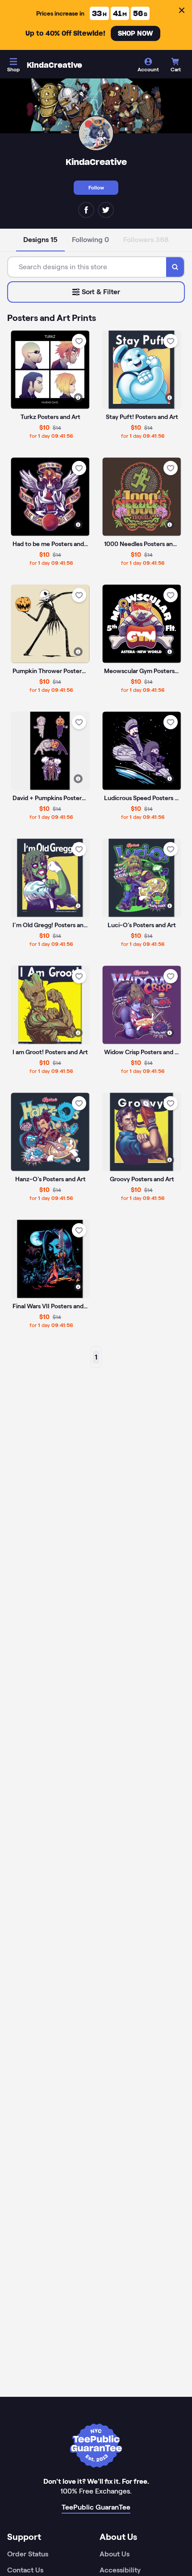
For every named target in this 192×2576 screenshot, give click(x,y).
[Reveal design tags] (78, 398)
